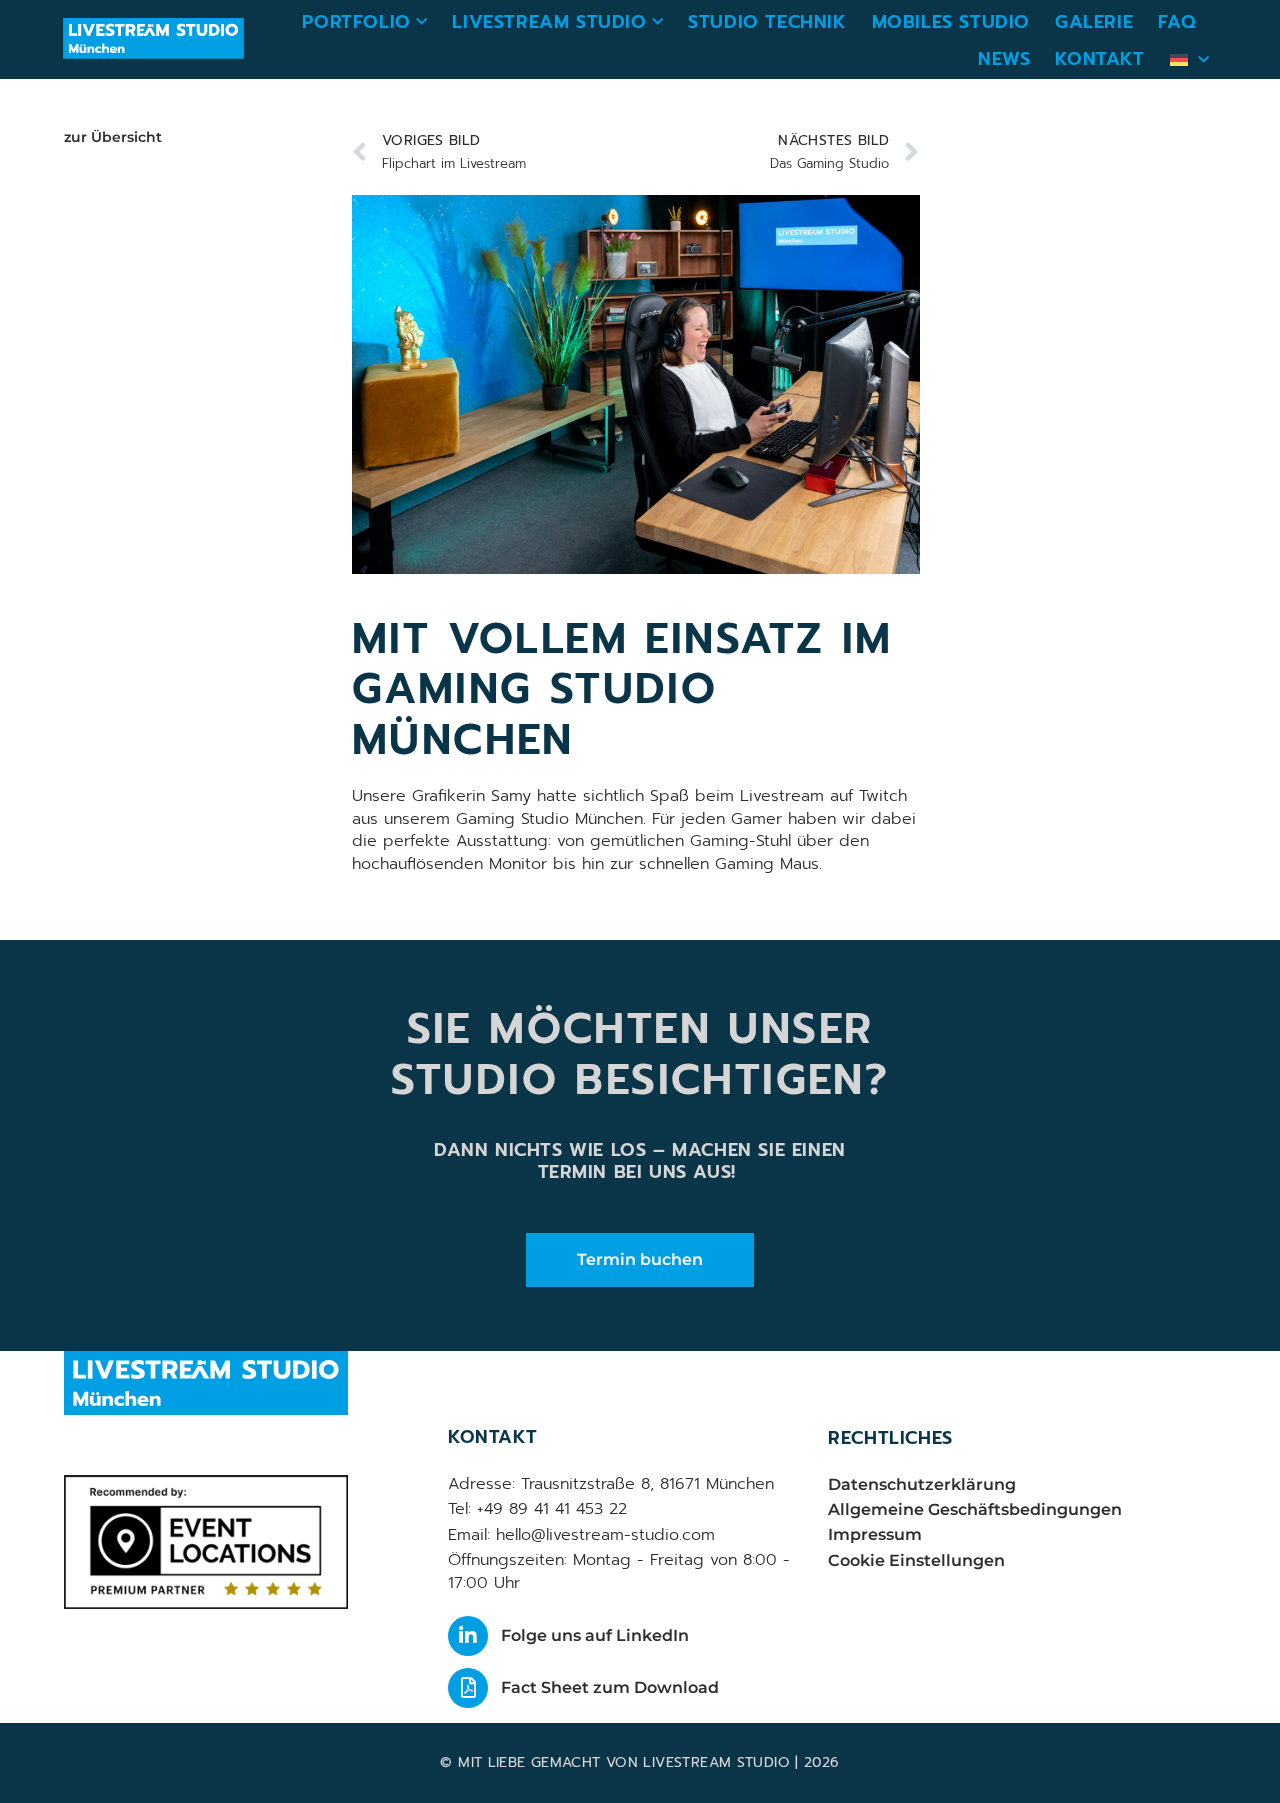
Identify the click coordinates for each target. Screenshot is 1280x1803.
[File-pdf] (468, 1688)
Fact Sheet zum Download (610, 1687)
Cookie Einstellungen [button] (916, 1560)
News (1004, 59)
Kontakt (1099, 59)
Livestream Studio (549, 22)
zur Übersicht (113, 137)
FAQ (1177, 22)
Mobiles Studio (951, 22)
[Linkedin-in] (468, 1636)
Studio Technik (767, 22)
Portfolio (356, 22)
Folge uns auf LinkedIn (595, 1635)
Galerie (1094, 22)
